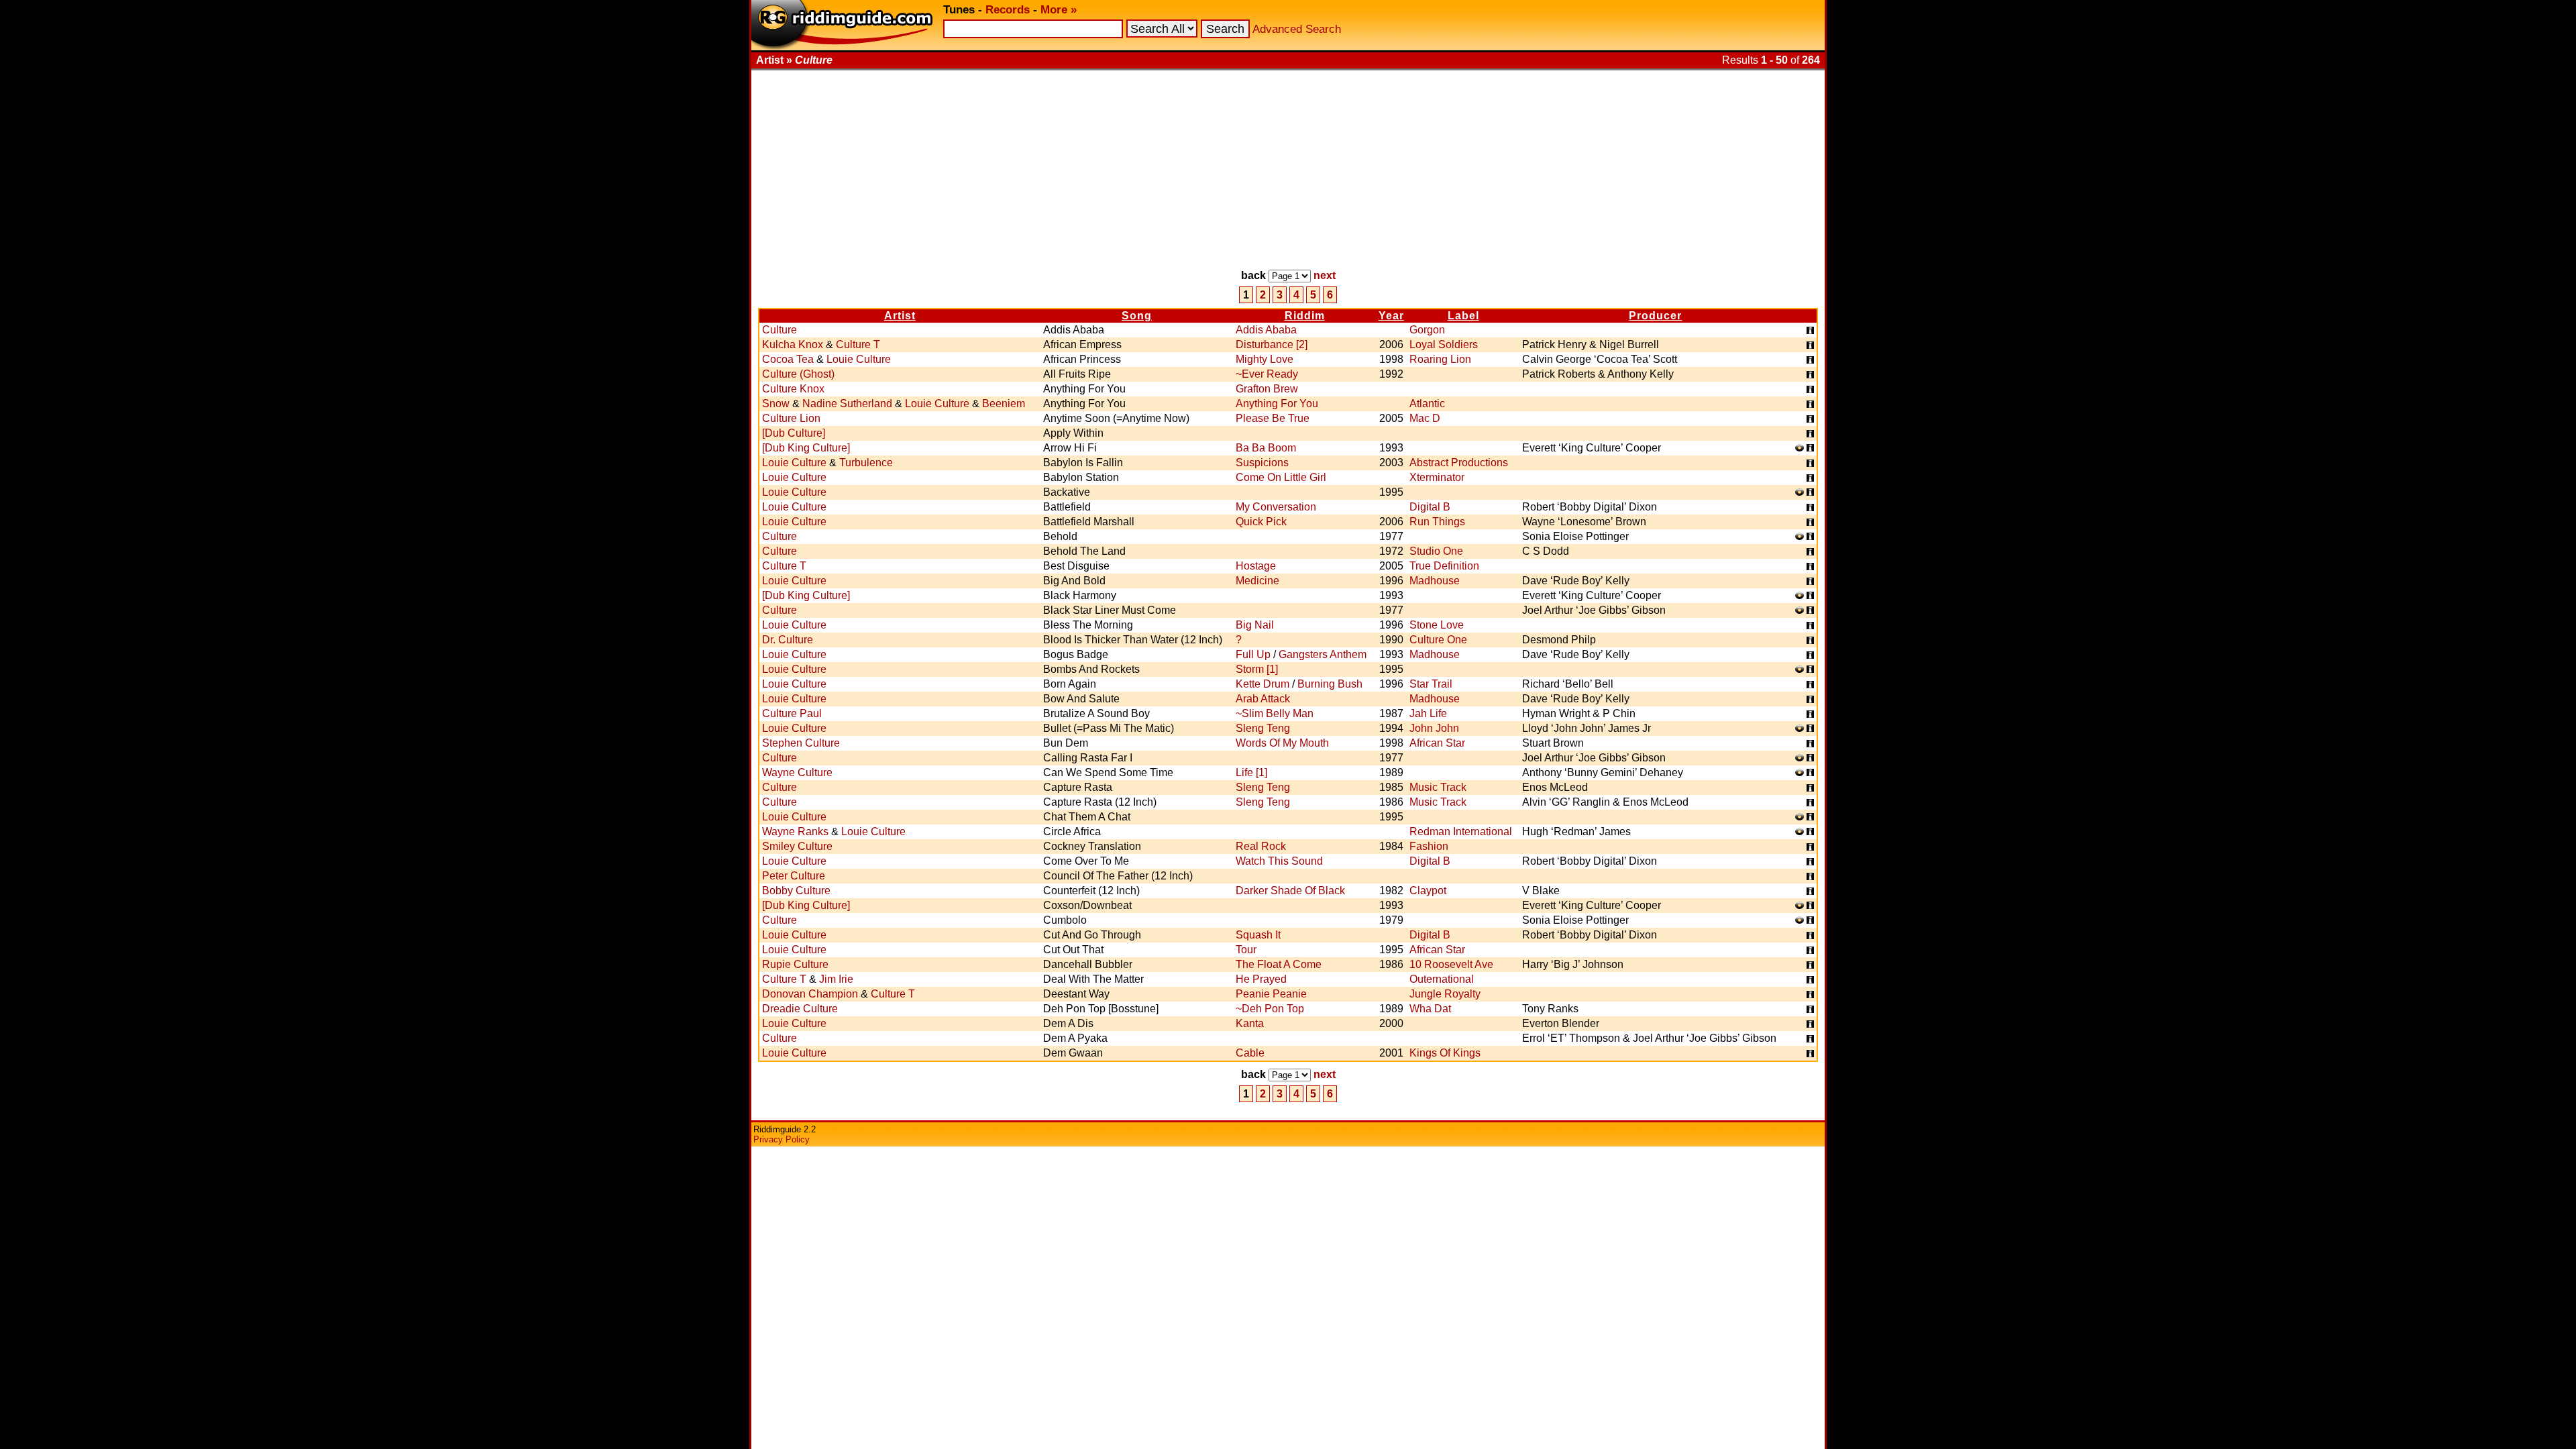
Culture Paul (792, 713)
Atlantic (1427, 404)
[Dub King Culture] (806, 448)
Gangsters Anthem (1323, 654)
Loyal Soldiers (1444, 344)
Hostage (1256, 566)
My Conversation (1276, 507)
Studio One (1436, 551)
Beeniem (1004, 404)
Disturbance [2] (1272, 344)
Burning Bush (1330, 684)
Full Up (1253, 654)
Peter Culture (794, 876)
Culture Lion (791, 418)
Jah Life (1428, 713)
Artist (900, 316)
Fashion (1429, 846)
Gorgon (1427, 330)
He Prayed (1261, 979)
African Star (1437, 743)
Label (1463, 316)
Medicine (1257, 581)
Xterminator (1437, 477)
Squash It (1258, 935)
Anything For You (1277, 404)
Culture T (858, 344)
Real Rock (1261, 846)
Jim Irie (836, 979)
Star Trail (1431, 684)
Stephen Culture (801, 743)
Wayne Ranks (795, 831)
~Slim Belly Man (1275, 713)
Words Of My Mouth (1282, 743)
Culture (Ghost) (798, 374)
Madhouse (1435, 581)
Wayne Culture (797, 772)
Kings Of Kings (1445, 1053)
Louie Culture (859, 359)
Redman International (1461, 831)
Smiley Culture (797, 846)
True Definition (1444, 566)
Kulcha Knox (793, 344)
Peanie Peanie (1271, 994)
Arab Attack (1263, 699)
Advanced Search (1297, 29)
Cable (1250, 1053)
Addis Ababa (1266, 330)
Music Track (1438, 787)
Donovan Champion (810, 994)
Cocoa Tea (788, 359)
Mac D (1425, 418)
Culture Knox (793, 389)
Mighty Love (1265, 359)
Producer (1655, 316)
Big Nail (1255, 625)
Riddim (1305, 316)
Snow (776, 404)
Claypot (1428, 891)
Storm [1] (1257, 669)
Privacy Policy (782, 1139)
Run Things (1437, 522)
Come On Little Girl (1281, 477)
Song (1137, 316)
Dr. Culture (788, 640)
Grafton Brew (1267, 389)
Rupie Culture (795, 964)
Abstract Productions (1459, 463)
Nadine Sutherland (847, 404)
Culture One (1438, 640)
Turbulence (866, 463)
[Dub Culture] (794, 433)
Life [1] (1251, 772)
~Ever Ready (1267, 374)
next (1325, 275)
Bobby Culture (796, 891)
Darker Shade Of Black (1290, 891)
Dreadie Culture (800, 1009)
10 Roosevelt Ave (1451, 964)
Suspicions (1262, 463)
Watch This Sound (1279, 861)
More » (1059, 10)
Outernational (1442, 979)
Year (1391, 316)
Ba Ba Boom (1266, 448)
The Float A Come (1279, 964)
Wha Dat (1430, 1009)
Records (1008, 10)
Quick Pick (1261, 522)
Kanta (1250, 1023)
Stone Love (1437, 625)
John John (1434, 728)
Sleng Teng (1263, 728)
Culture (780, 330)
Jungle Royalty (1445, 994)
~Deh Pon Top (1270, 1009)
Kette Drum (1263, 684)
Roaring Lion (1440, 359)
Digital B (1430, 507)
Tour (1246, 950)
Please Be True (1273, 418)
